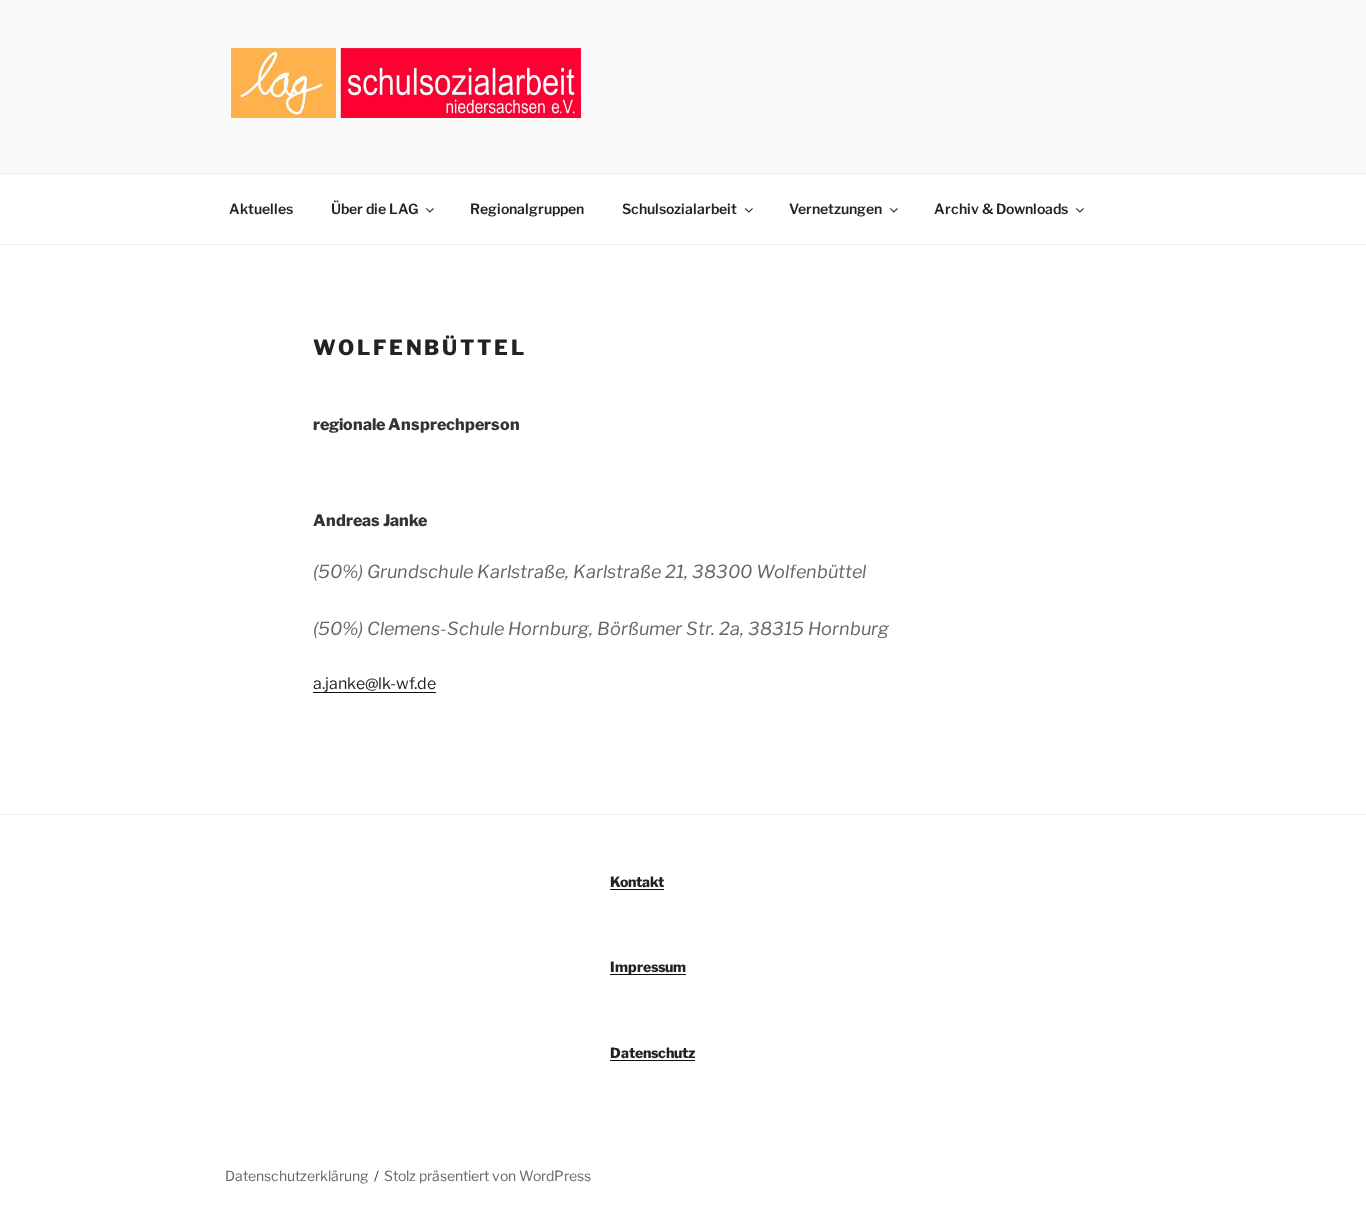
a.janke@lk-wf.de (374, 683)
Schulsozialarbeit (679, 208)
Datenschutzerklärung (296, 1175)
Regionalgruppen (527, 208)
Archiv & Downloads (1001, 208)
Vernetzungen (835, 208)
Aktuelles (261, 208)
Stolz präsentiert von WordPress (487, 1175)
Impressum (648, 966)
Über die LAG (374, 208)
